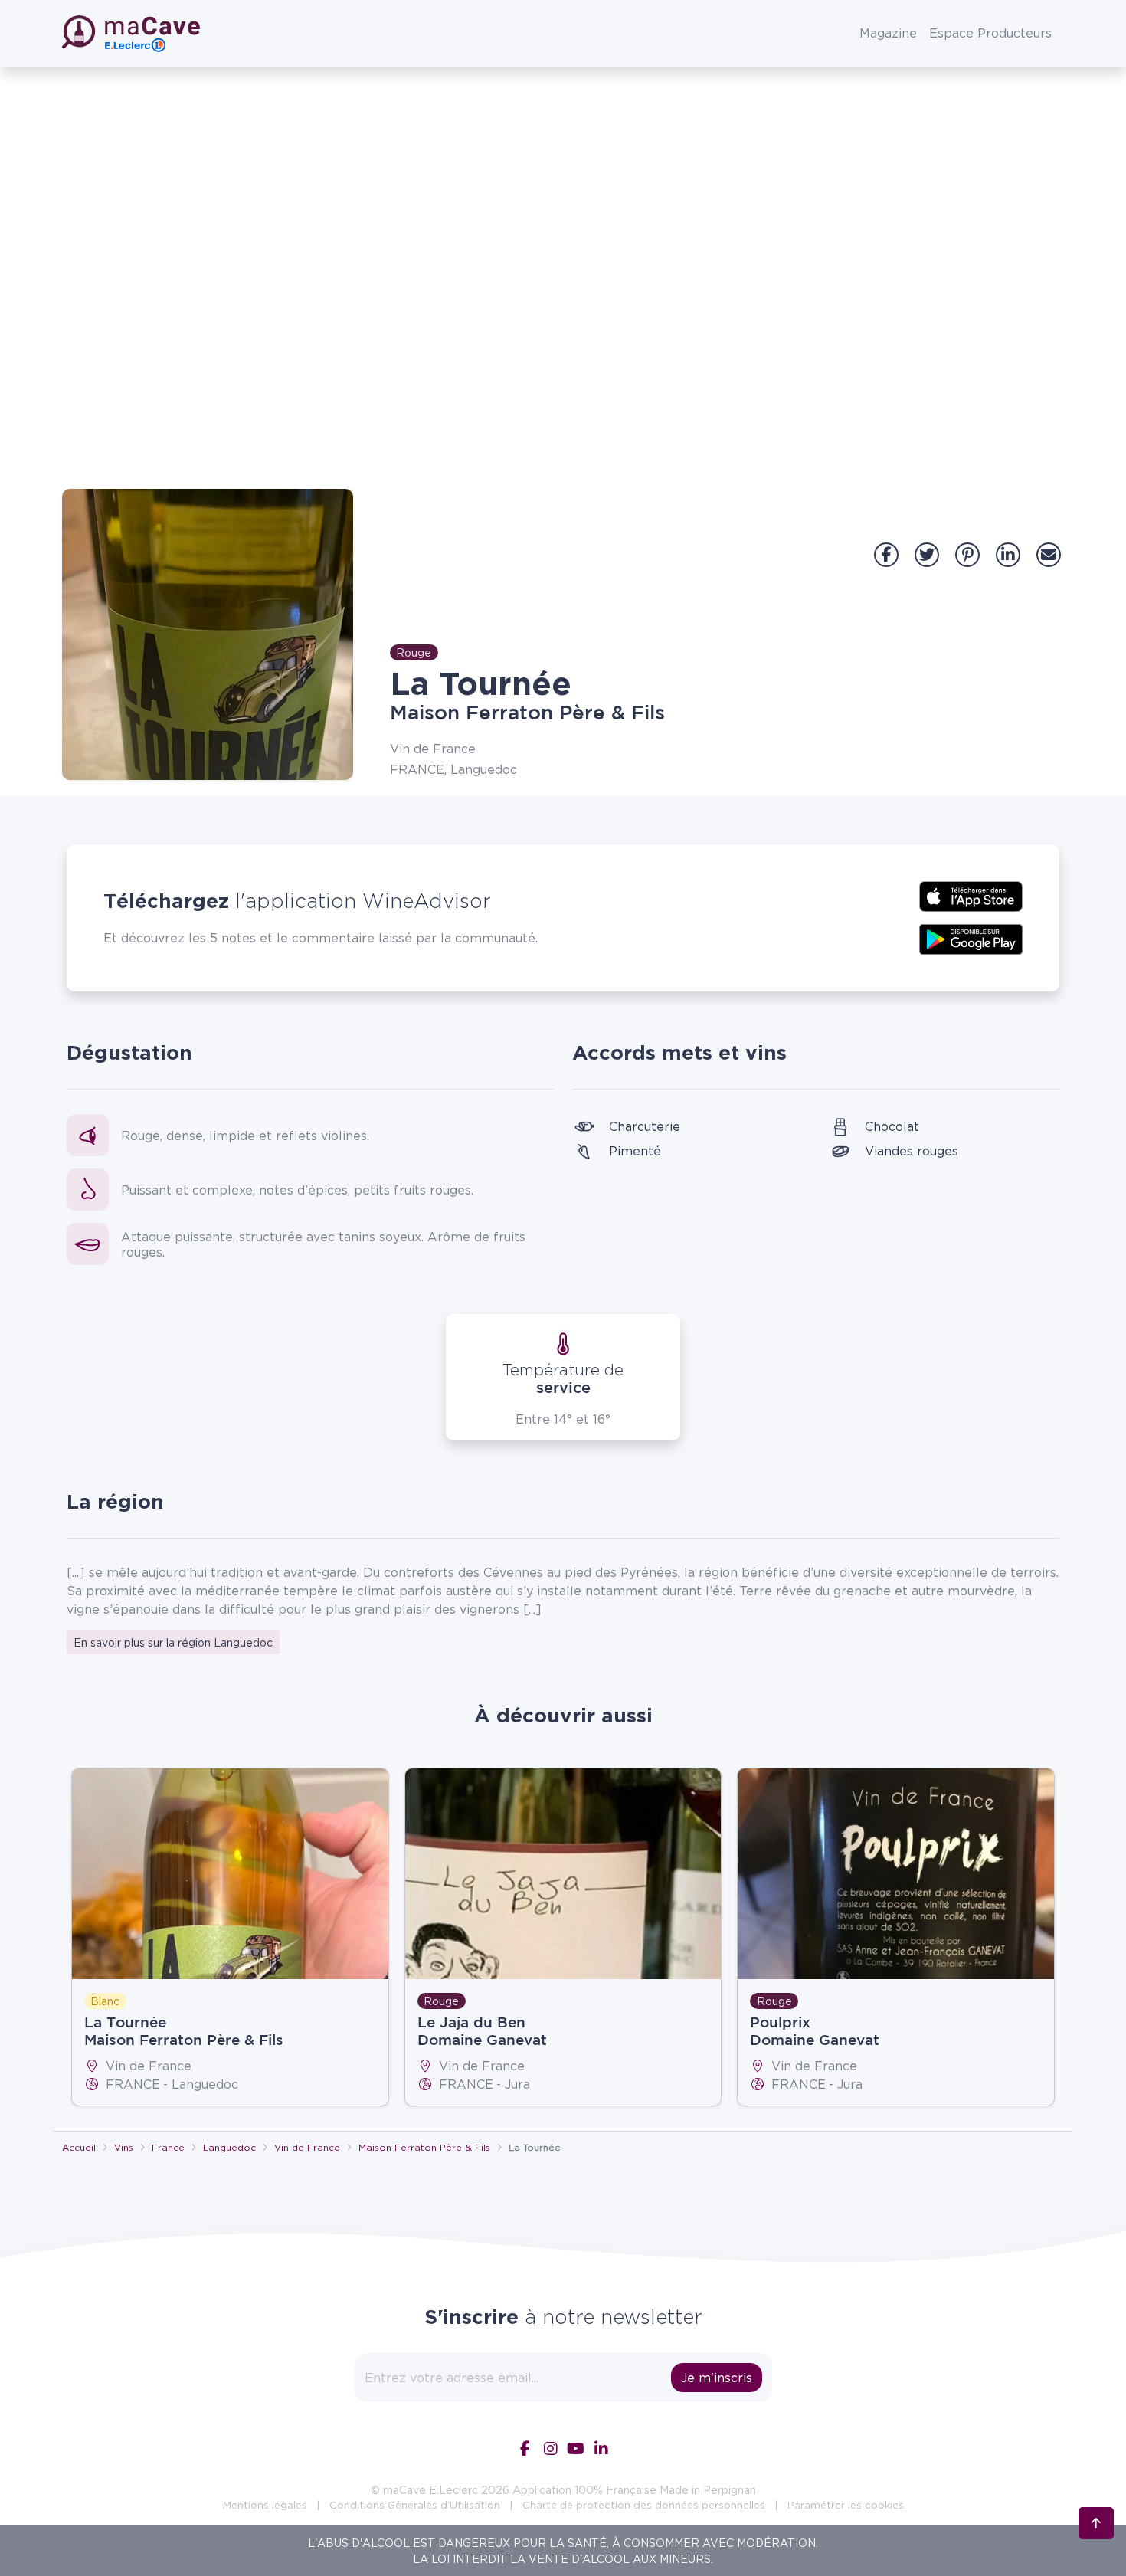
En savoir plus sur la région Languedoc (173, 1642)
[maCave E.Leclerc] (133, 34)
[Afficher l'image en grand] (208, 634)
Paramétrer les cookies (846, 2505)
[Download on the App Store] (971, 895)
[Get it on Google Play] (971, 938)
